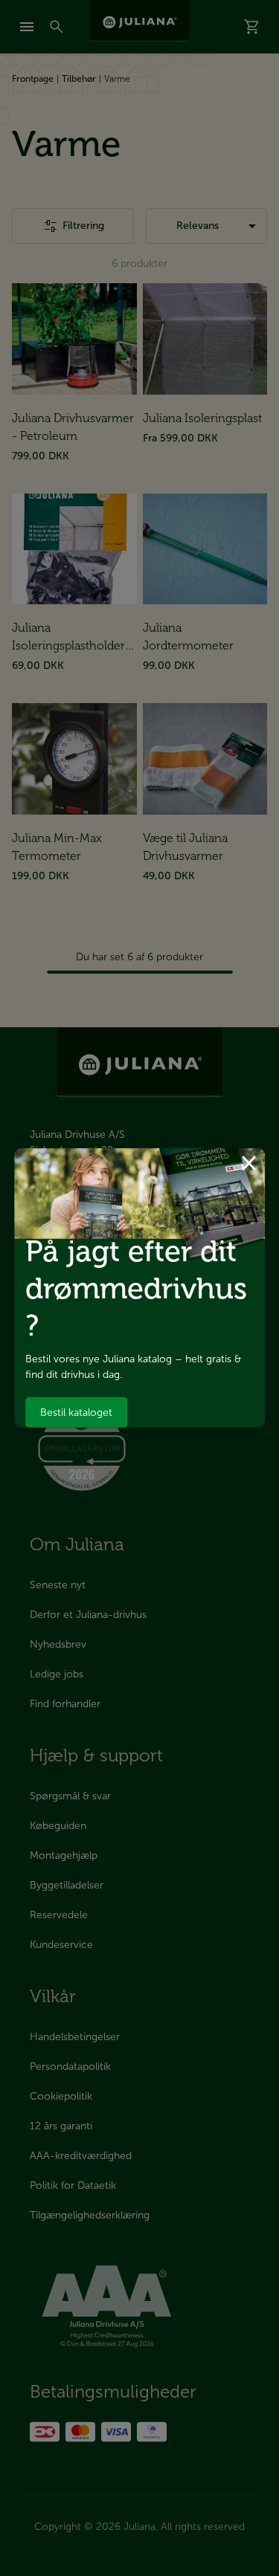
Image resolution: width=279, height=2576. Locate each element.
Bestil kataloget (76, 1412)
